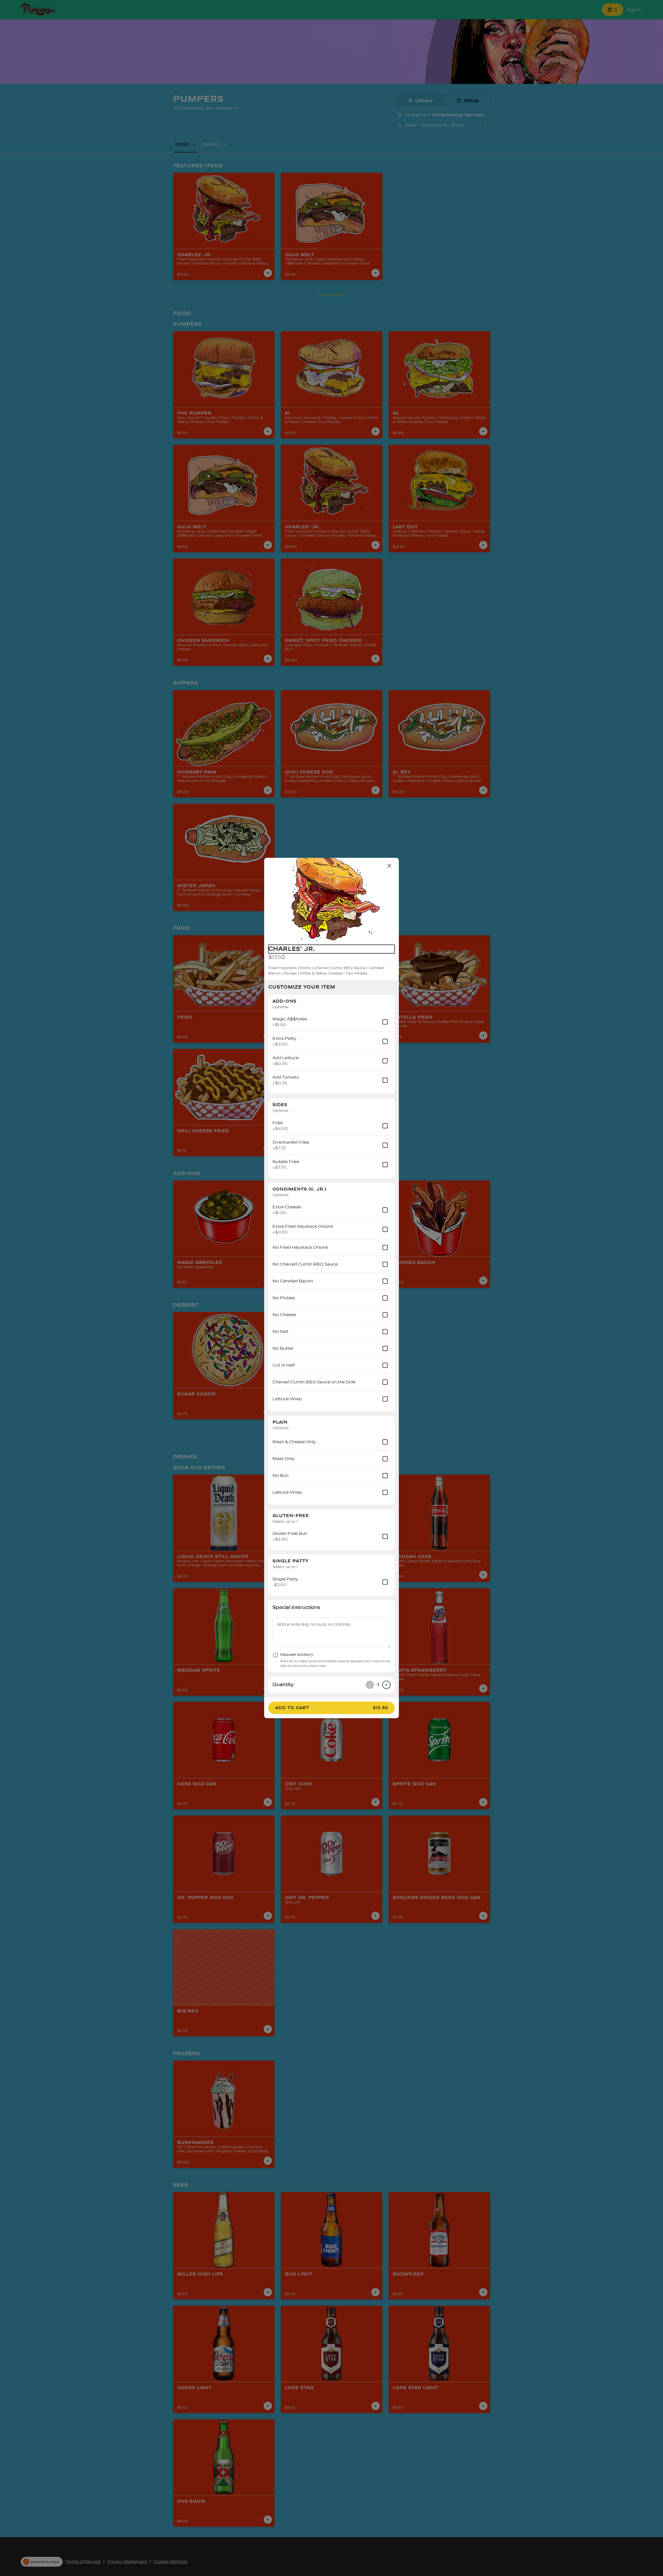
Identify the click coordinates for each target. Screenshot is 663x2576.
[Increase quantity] (386, 1685)
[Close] (390, 866)
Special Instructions (296, 1607)
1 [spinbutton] (378, 1685)
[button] (331, 899)
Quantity (283, 1685)
